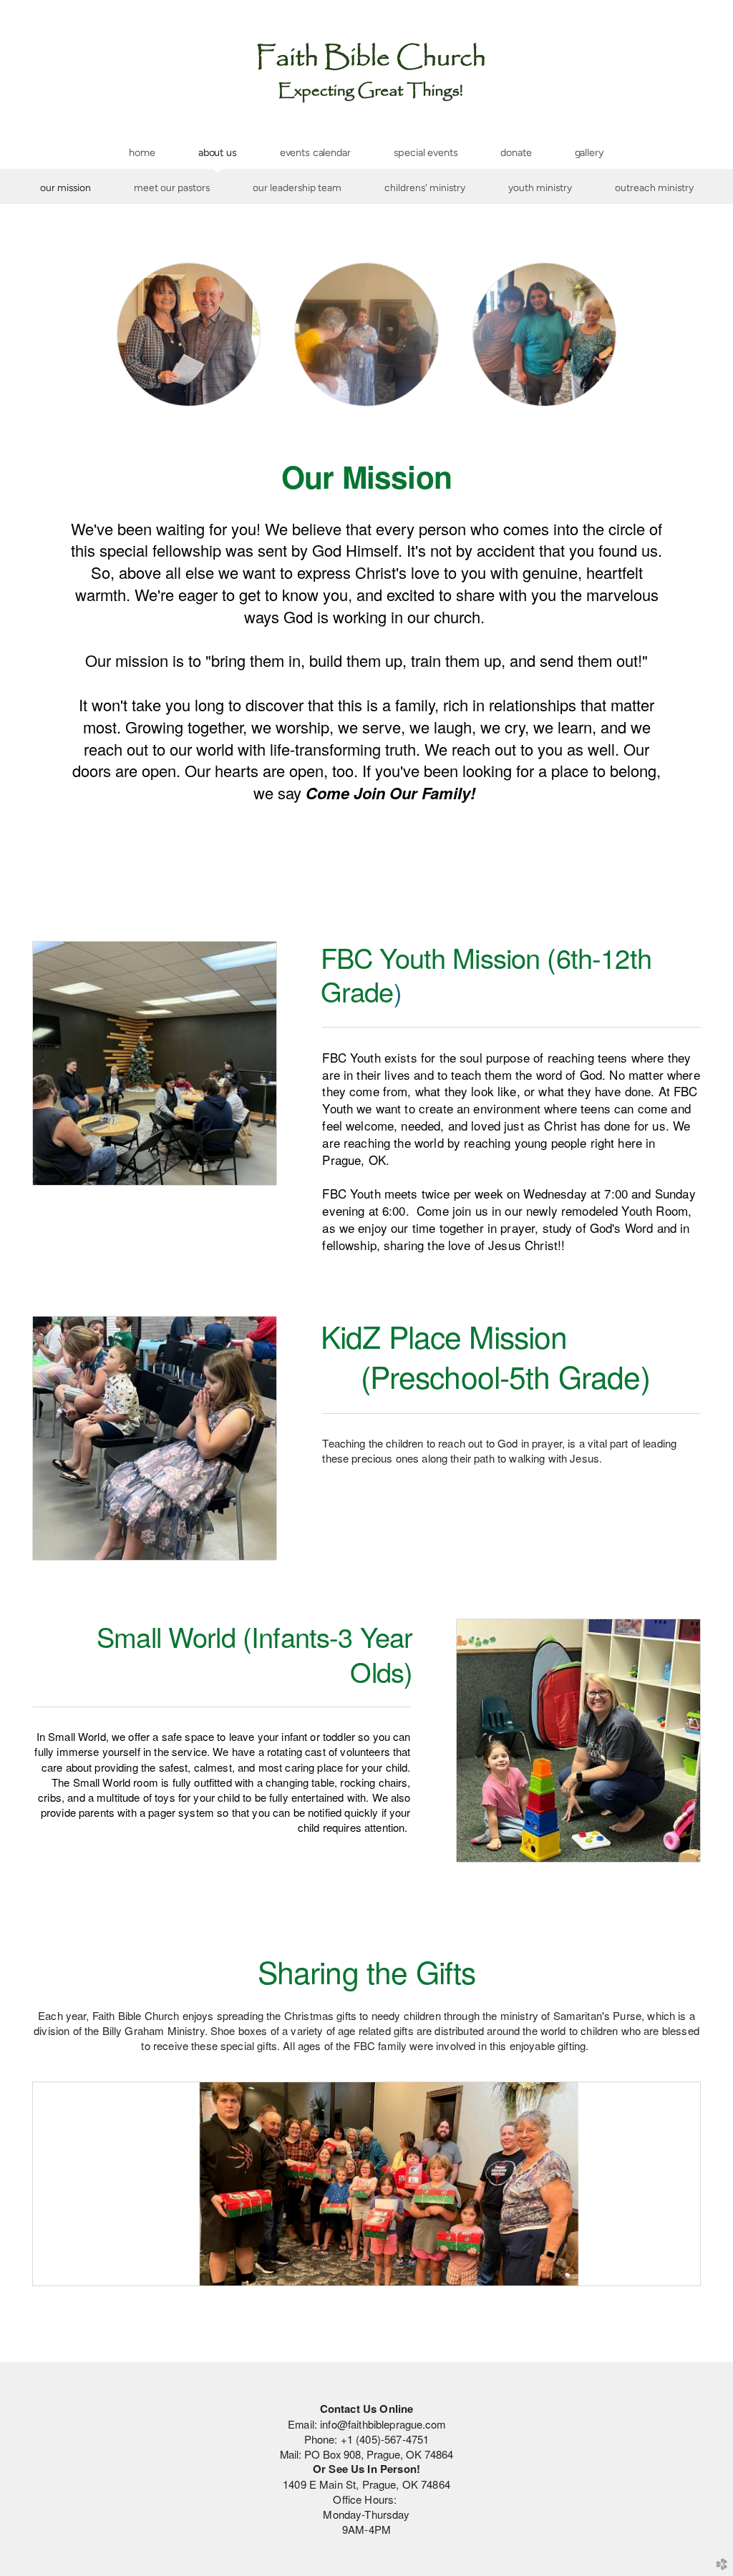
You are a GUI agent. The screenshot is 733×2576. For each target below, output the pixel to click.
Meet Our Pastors (172, 187)
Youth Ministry (540, 187)
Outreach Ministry (654, 187)
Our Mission (65, 187)
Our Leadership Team (297, 187)
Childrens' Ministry (425, 187)
